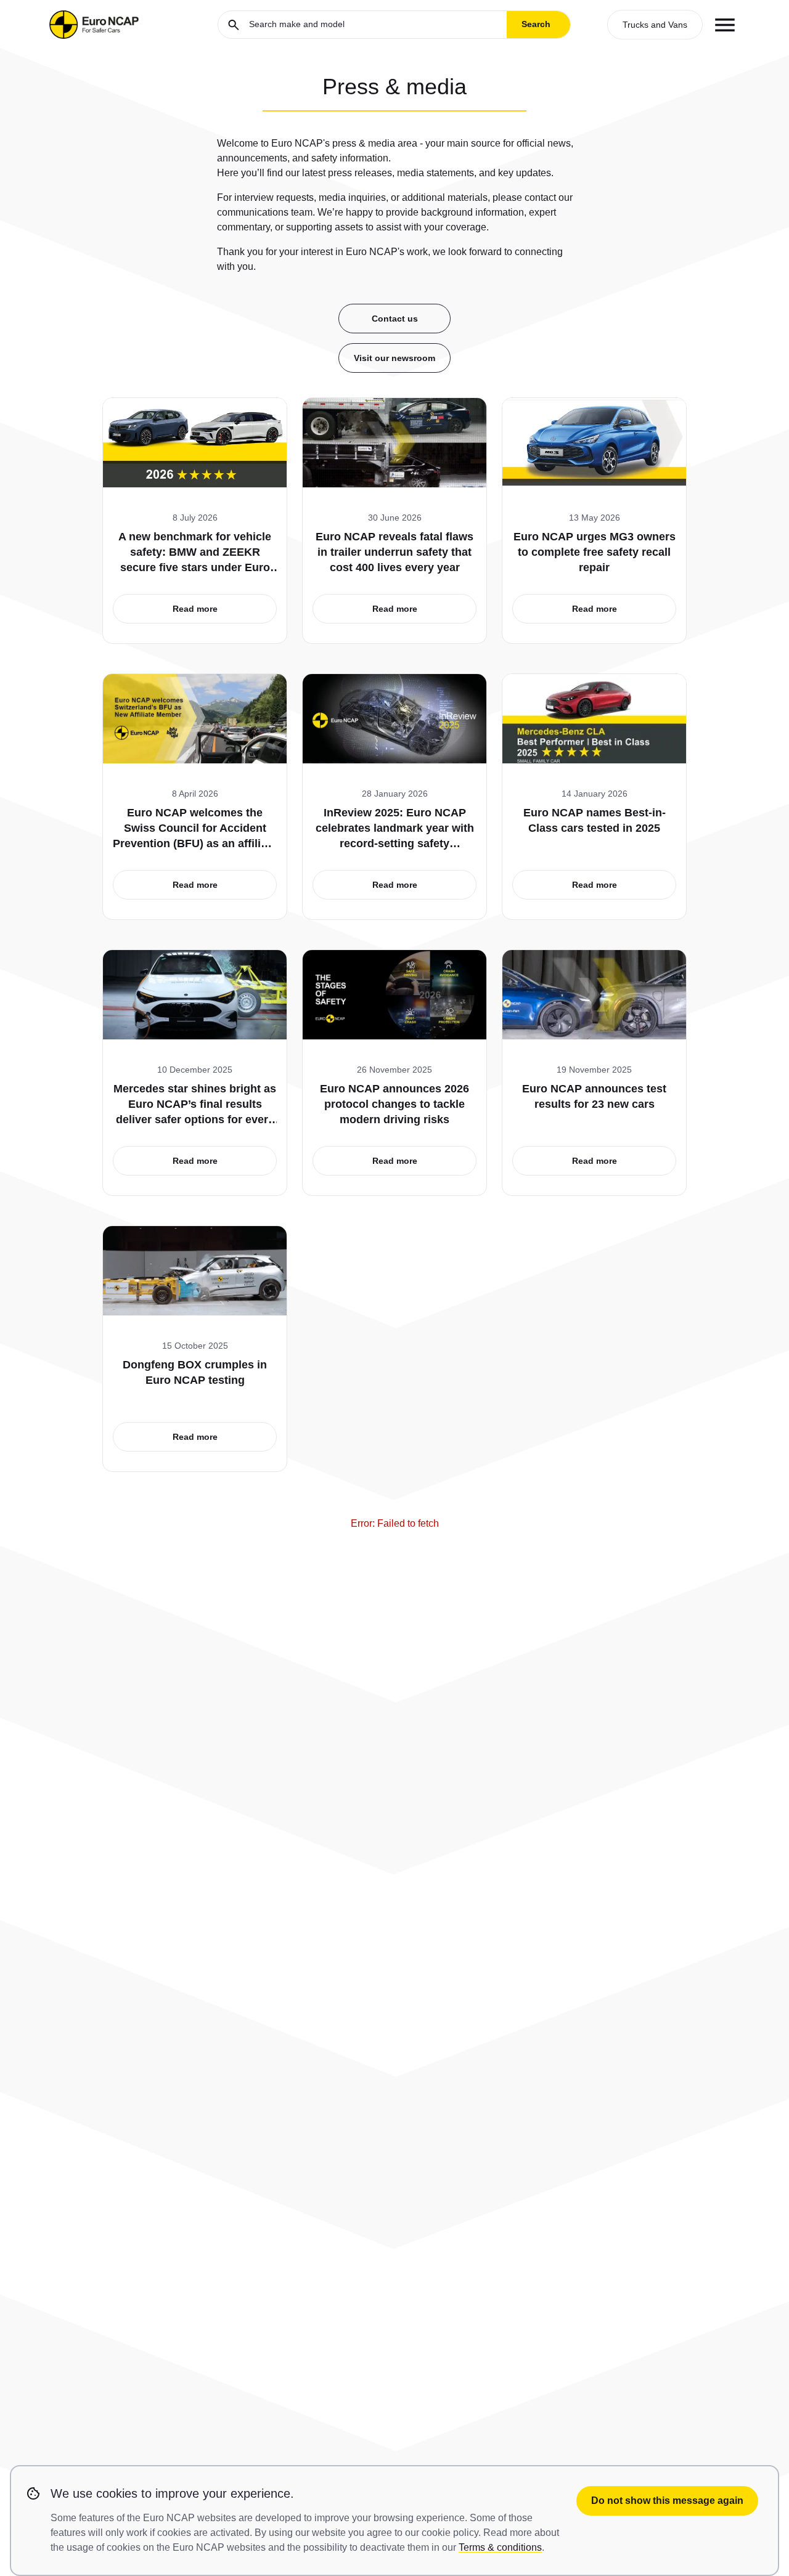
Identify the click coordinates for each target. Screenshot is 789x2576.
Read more (195, 609)
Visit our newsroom (394, 358)
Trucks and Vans (655, 25)
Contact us (395, 319)
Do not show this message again (667, 2501)
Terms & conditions (500, 2547)
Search (536, 24)
